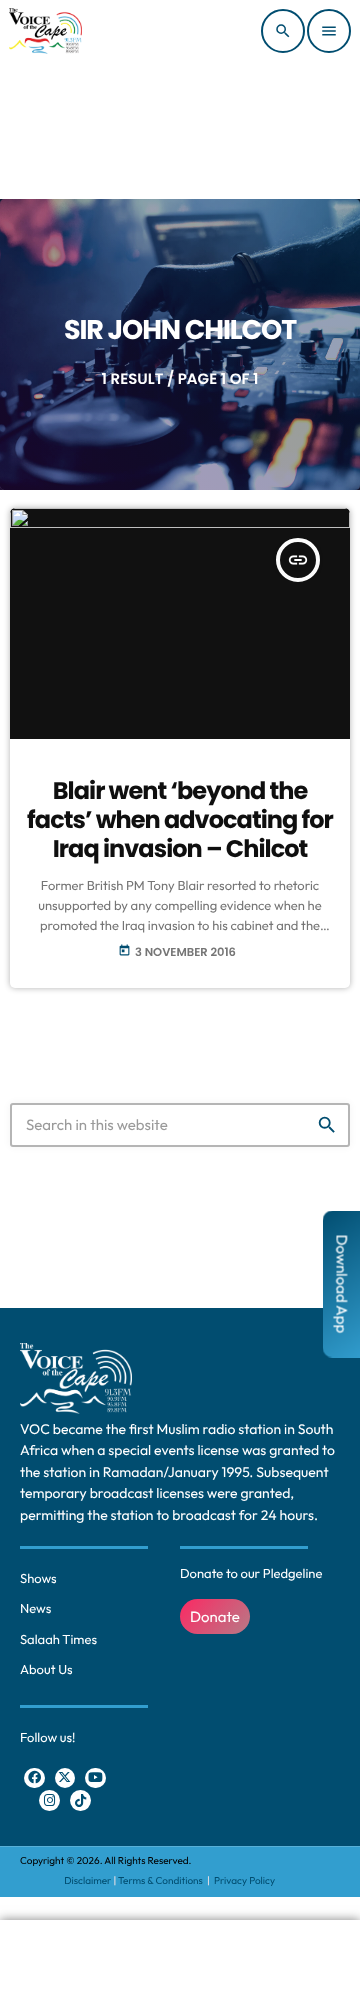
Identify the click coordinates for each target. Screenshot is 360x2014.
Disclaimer (87, 1880)
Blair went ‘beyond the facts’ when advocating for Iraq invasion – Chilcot (180, 820)
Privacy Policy (244, 1880)
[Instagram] (49, 1800)
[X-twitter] (65, 1778)
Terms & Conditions (161, 1880)
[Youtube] (95, 1778)
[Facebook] (34, 1778)
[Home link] (45, 31)
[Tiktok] (80, 1800)
